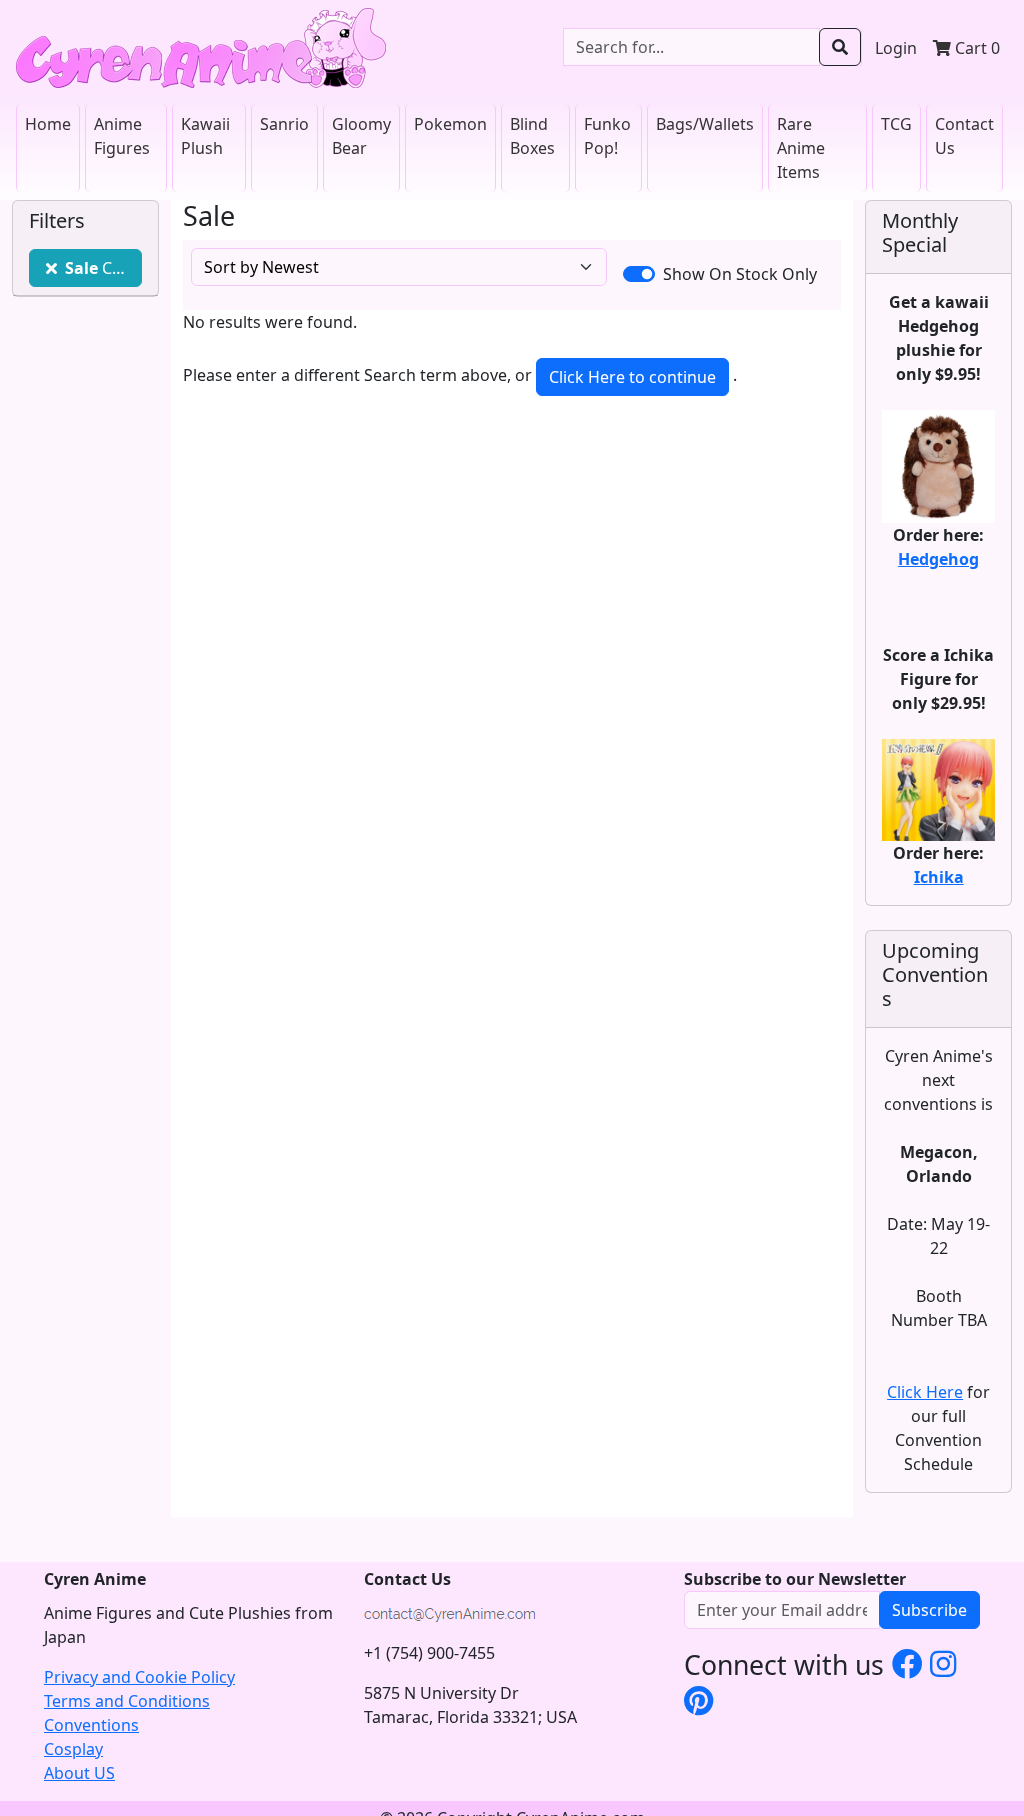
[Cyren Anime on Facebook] (907, 1663)
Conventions (91, 1725)
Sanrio (284, 124)
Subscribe (929, 1610)
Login (896, 48)
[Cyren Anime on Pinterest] (698, 1700)
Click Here (925, 1392)
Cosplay (73, 1749)
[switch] (639, 274)
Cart (975, 48)
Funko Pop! (607, 136)
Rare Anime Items (801, 148)
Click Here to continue (632, 377)
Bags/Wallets (705, 124)
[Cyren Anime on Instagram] (943, 1663)
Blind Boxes (532, 136)
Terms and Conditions (127, 1701)
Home (48, 124)
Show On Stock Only (740, 274)
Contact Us (964, 136)
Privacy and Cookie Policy (139, 1677)
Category (103, 268)
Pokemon (450, 124)
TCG (896, 124)
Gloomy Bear (361, 136)
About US (79, 1773)
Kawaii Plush (205, 136)
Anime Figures (122, 136)
